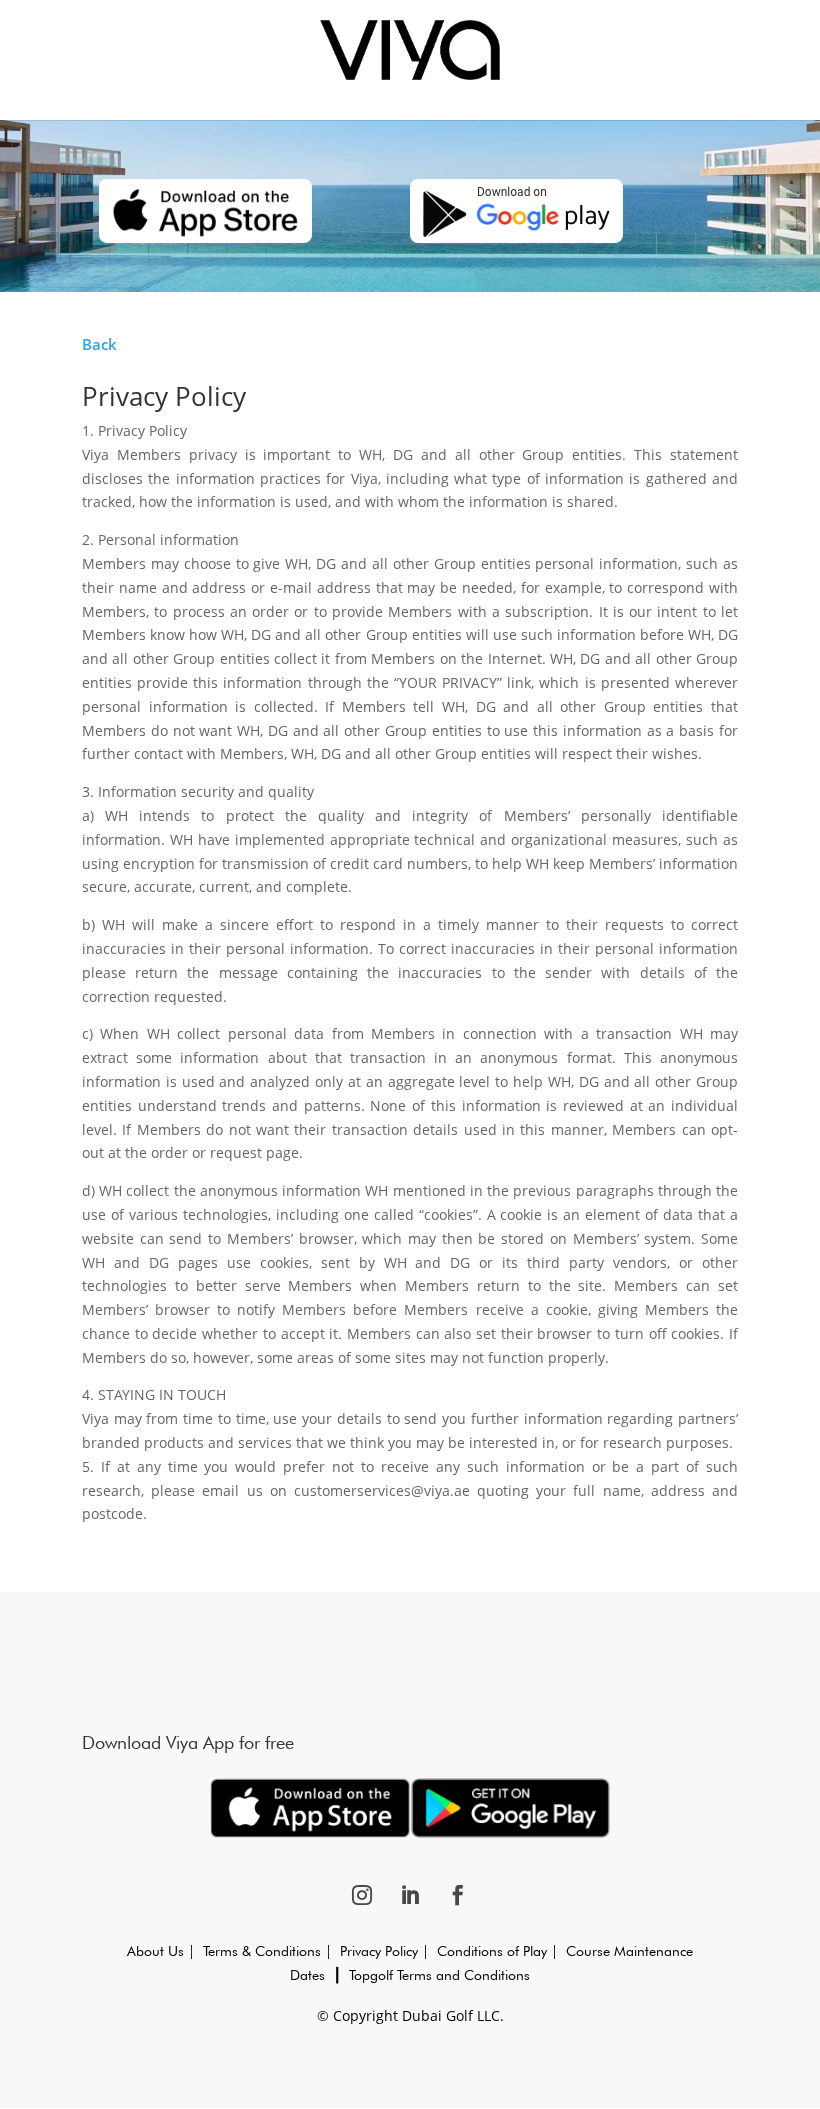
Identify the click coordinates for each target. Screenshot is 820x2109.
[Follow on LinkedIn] (410, 1895)
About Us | (165, 1951)
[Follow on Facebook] (458, 1895)
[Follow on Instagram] (362, 1895)
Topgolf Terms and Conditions (439, 1975)
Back (99, 344)
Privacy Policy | (384, 1951)
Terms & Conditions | (271, 1951)
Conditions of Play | (493, 1951)
